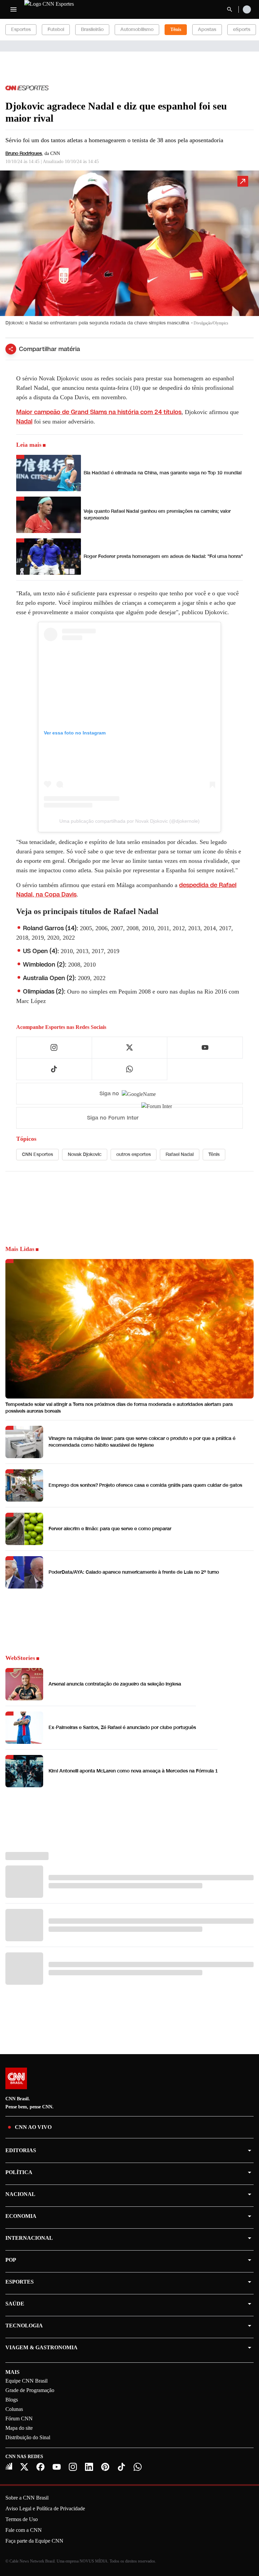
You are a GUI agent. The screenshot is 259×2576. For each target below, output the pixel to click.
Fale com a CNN (24, 2530)
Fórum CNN (19, 2418)
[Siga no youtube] (205, 1047)
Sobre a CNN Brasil (27, 2498)
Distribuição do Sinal (28, 2437)
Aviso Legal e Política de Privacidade (45, 2508)
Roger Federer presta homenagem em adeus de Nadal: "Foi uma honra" (163, 556)
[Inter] (9, 2466)
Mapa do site (19, 2428)
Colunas (14, 2409)
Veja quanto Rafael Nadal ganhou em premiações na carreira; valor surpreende (157, 515)
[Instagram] (73, 2467)
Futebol (56, 29)
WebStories (20, 1658)
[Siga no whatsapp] (129, 1069)
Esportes (21, 29)
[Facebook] (40, 2467)
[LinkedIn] (89, 2467)
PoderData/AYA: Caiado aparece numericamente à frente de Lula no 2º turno (134, 1572)
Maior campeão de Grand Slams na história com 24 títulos (99, 412)
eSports (242, 29)
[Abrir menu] (13, 9)
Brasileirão (92, 29)
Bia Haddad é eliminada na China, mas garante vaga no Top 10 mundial (163, 473)
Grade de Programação (30, 2390)
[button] (129, 251)
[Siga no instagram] (54, 1047)
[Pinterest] (105, 2467)
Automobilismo (137, 29)
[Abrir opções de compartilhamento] (11, 349)
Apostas (207, 29)
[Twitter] (24, 2467)
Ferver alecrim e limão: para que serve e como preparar (110, 1529)
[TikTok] (121, 2467)
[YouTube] (57, 2467)
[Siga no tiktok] (54, 1069)
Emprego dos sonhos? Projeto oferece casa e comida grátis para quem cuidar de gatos (145, 1485)
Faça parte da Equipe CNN (34, 2541)
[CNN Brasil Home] (61, 9)
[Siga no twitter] (129, 1047)
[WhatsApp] (138, 2467)
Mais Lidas (20, 1249)
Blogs (12, 2400)
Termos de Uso (22, 2519)
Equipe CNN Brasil (26, 2381)
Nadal (24, 421)
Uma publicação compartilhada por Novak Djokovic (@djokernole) (129, 821)
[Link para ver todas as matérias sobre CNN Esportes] (27, 88)
